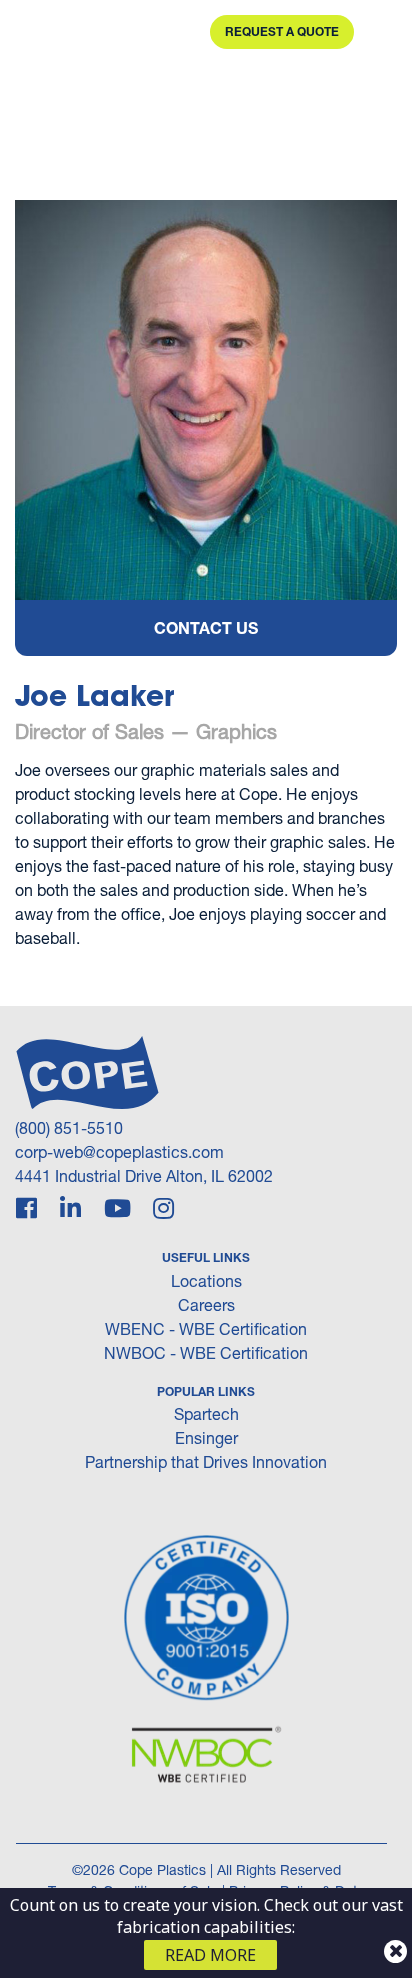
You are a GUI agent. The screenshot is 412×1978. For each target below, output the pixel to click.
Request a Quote (282, 31)
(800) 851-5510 (69, 1127)
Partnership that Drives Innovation (206, 1461)
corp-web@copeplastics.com (119, 1151)
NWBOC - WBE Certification (206, 1352)
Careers (206, 1304)
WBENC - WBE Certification (206, 1328)
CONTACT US (206, 627)
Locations (206, 1280)
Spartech (206, 1413)
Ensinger (206, 1437)
